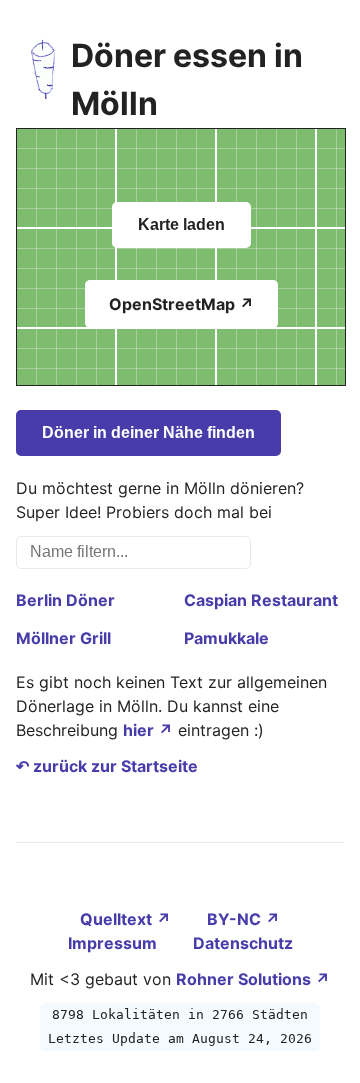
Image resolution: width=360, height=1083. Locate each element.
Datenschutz (243, 943)
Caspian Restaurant (261, 600)
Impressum (114, 943)
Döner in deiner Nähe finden (148, 432)
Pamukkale (226, 638)
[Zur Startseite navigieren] (43, 80)
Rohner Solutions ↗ (253, 979)
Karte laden (181, 224)
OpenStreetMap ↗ (181, 304)
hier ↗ (148, 730)
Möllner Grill (63, 638)
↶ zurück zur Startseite (107, 766)
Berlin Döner (65, 600)
